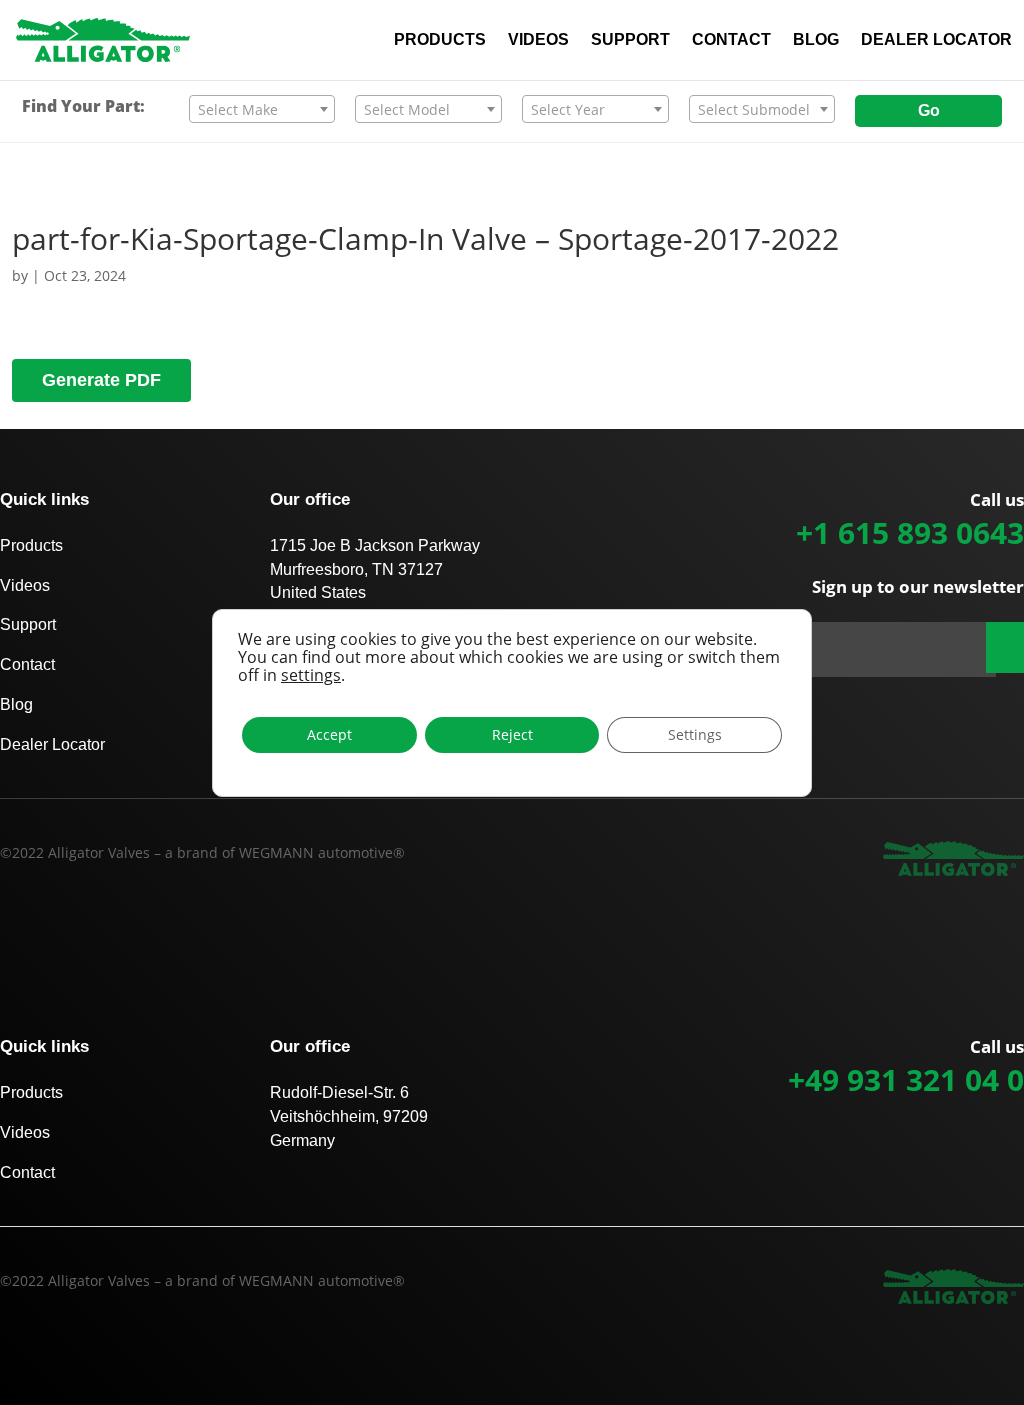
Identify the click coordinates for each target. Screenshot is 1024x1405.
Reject (512, 734)
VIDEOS (538, 40)
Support (28, 624)
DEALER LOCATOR (936, 40)
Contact (27, 664)
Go (929, 110)
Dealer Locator (52, 744)
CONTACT (731, 40)
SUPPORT (630, 40)
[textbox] (262, 110)
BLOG (816, 40)
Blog (16, 704)
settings (311, 675)
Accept (329, 734)
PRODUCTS (440, 40)
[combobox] (262, 109)
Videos (25, 585)
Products (31, 545)
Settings (695, 734)
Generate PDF (101, 380)
